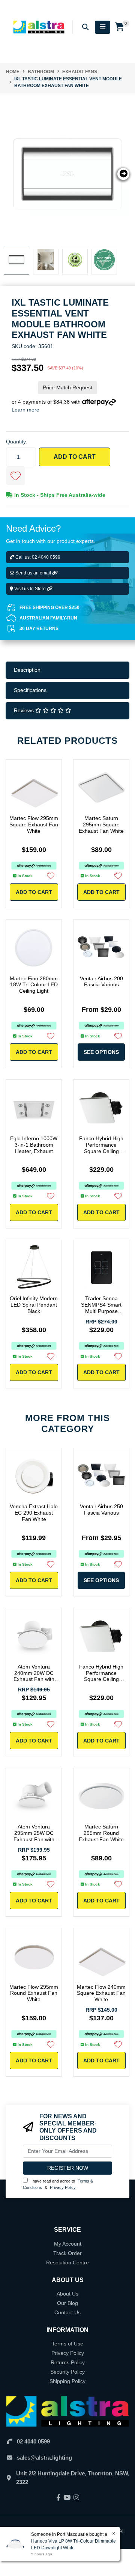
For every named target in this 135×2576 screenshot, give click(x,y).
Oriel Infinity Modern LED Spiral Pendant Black (34, 1305)
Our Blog (67, 2303)
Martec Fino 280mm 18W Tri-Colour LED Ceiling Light (34, 985)
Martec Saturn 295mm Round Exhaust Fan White (101, 1833)
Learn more (25, 410)
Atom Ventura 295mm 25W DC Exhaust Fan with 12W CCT (34, 1836)
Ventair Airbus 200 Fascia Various (101, 982)
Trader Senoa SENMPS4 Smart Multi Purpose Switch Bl (101, 1308)
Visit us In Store (30, 589)
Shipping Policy (67, 2381)
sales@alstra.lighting (44, 2458)
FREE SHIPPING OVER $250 (49, 607)
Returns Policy (68, 2362)
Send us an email (33, 573)
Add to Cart (75, 457)
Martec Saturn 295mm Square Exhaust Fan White (101, 825)
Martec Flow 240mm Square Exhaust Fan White (101, 1993)
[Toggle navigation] (103, 27)
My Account (68, 2244)
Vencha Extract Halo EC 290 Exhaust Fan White (34, 1513)
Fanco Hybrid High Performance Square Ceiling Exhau (101, 1148)
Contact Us (67, 2312)
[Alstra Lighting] (39, 27)
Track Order (67, 2253)
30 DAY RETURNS (39, 629)
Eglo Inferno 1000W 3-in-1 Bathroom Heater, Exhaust (34, 1145)
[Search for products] (85, 27)
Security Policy (67, 2372)
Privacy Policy (63, 2187)
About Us (67, 2294)
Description (27, 670)
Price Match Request (67, 387)
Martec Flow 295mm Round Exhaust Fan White (34, 1993)
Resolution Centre (67, 2262)
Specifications (30, 690)
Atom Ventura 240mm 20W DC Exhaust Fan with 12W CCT (34, 1676)
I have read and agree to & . (58, 2184)
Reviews (25, 710)
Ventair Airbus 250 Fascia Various (101, 1510)
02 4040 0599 (33, 2441)
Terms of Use (67, 2344)
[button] (15, 476)
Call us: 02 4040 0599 (37, 557)
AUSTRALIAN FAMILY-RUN (48, 618)
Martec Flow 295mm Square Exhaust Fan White (34, 825)
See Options (101, 1052)
